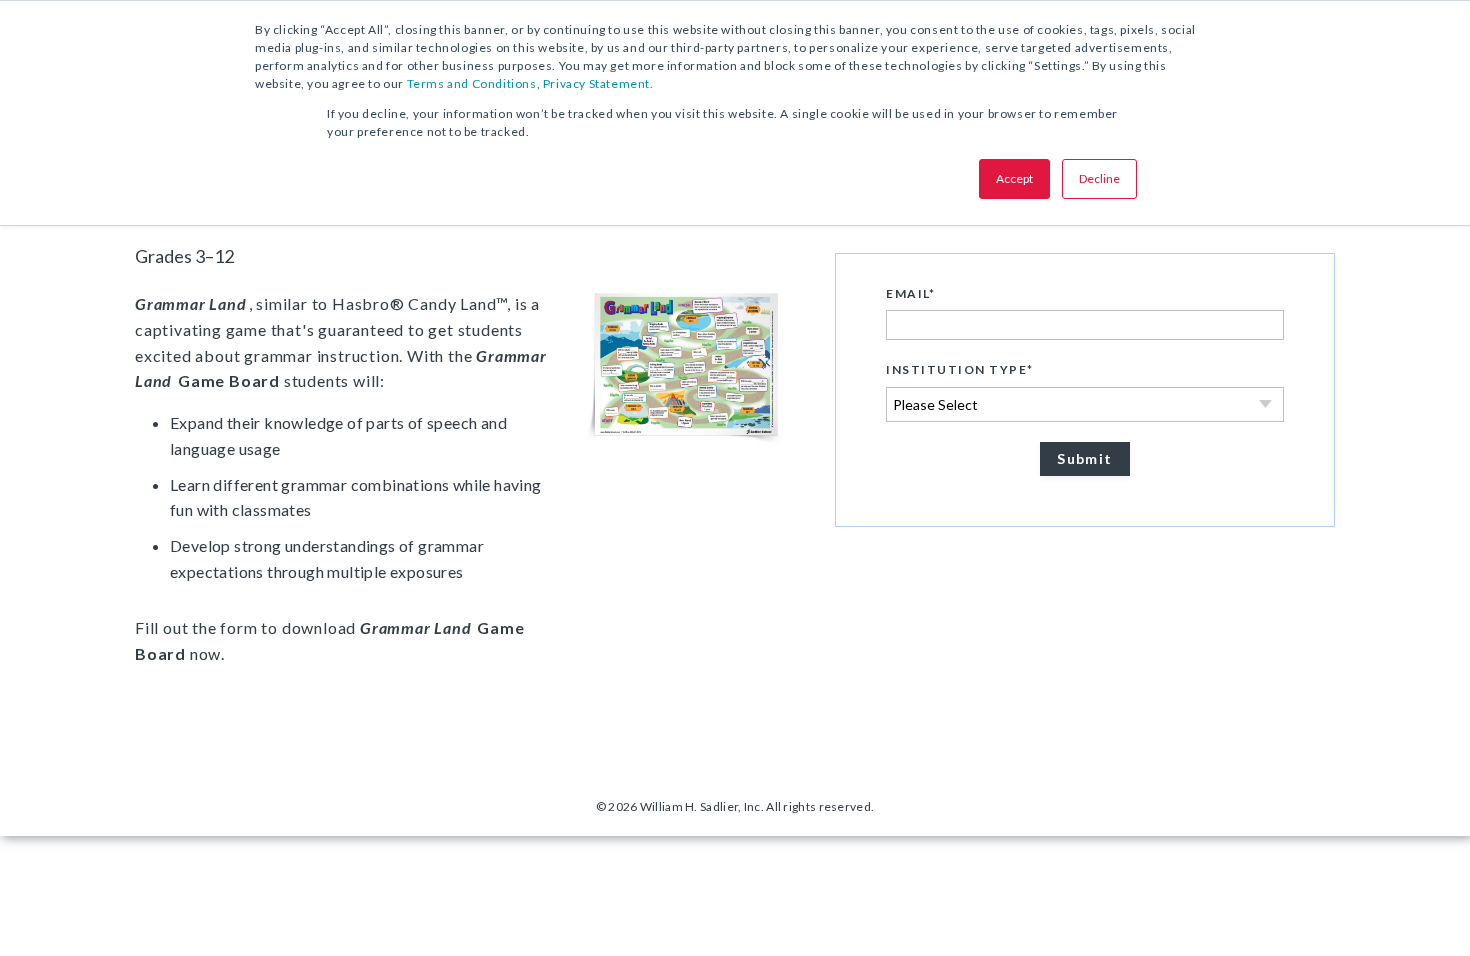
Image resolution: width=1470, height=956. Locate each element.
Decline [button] (1099, 178)
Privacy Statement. (598, 83)
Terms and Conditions (472, 83)
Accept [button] (1014, 178)
